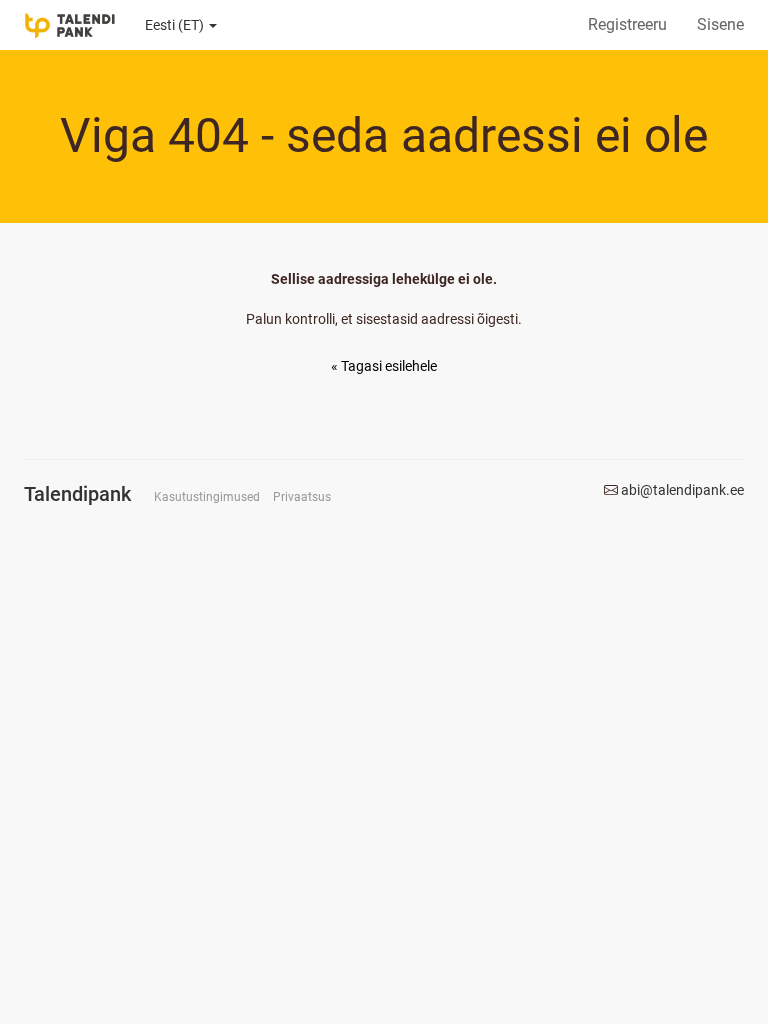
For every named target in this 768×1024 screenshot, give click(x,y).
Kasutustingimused (207, 497)
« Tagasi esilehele (384, 366)
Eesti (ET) (176, 25)
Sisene (720, 24)
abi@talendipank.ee (682, 490)
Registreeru (627, 24)
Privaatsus (302, 497)
